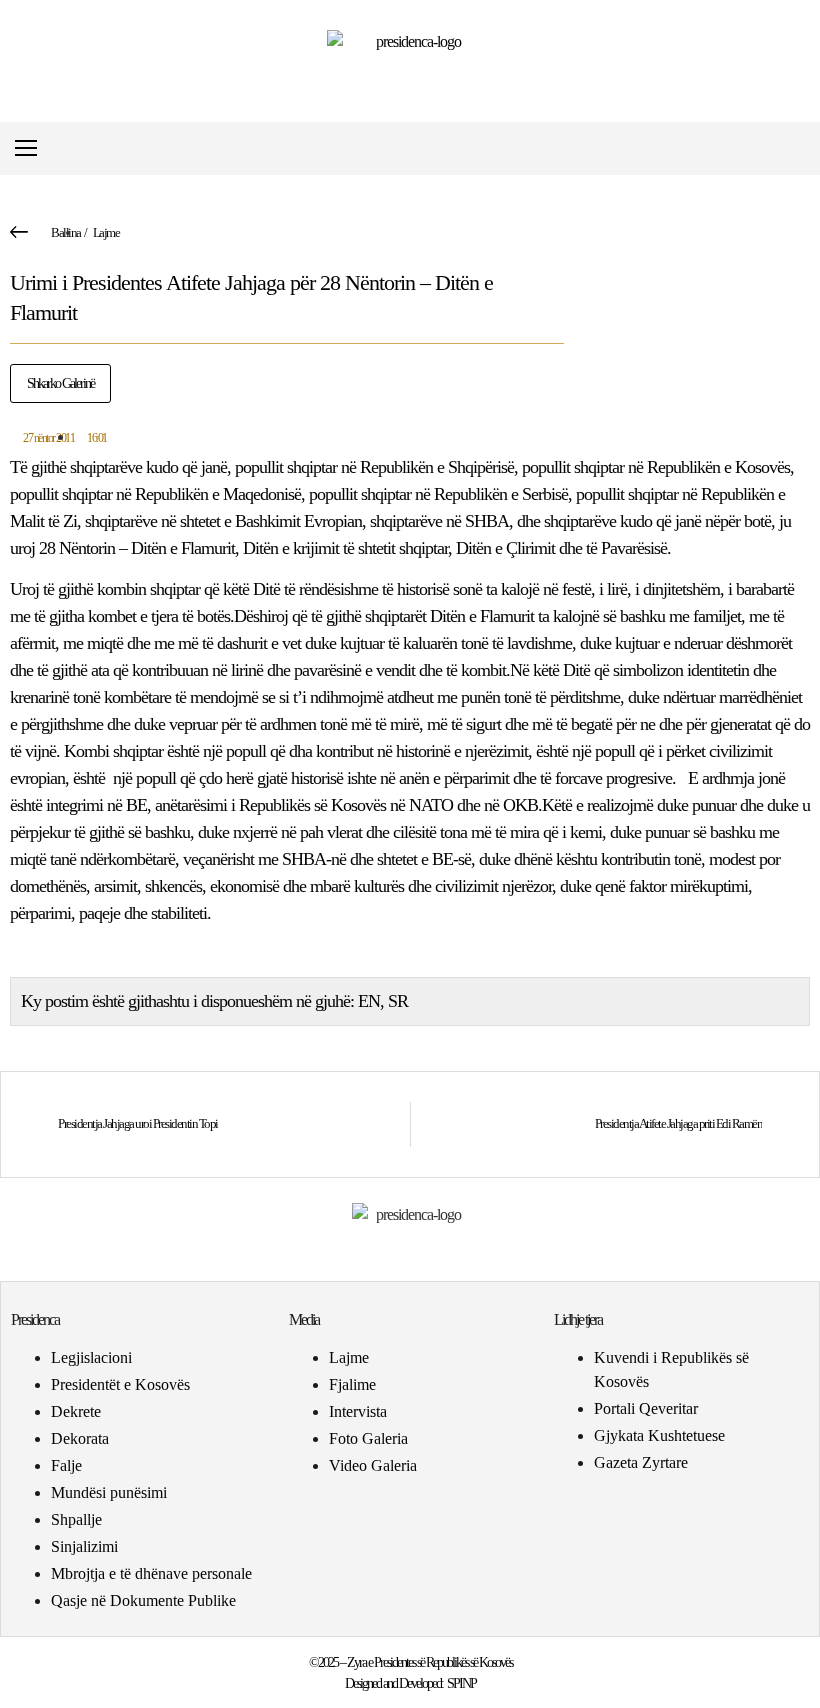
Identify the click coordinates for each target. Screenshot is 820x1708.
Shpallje (76, 1519)
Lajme (106, 232)
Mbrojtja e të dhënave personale (151, 1573)
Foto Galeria (368, 1438)
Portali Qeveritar (646, 1408)
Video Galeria (373, 1465)
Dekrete (76, 1411)
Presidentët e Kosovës (120, 1384)
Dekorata (80, 1438)
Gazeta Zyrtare (641, 1462)
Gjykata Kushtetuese (659, 1435)
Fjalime (352, 1384)
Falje (66, 1465)
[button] (793, 148)
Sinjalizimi (84, 1546)
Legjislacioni (91, 1357)
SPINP (461, 1683)
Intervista (358, 1411)
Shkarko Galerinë (60, 383)
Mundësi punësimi (109, 1492)
